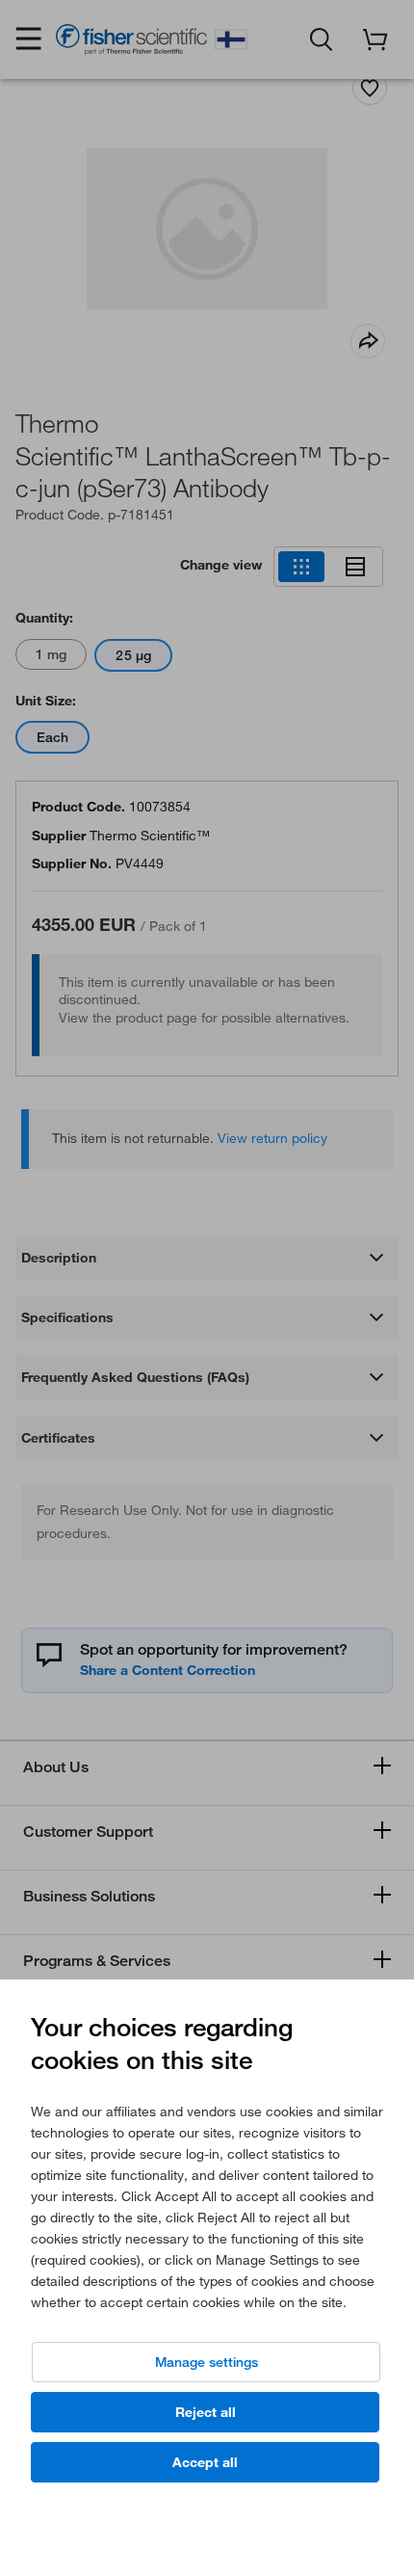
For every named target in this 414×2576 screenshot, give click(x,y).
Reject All (206, 2412)
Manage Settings (207, 2362)
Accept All (205, 2462)
